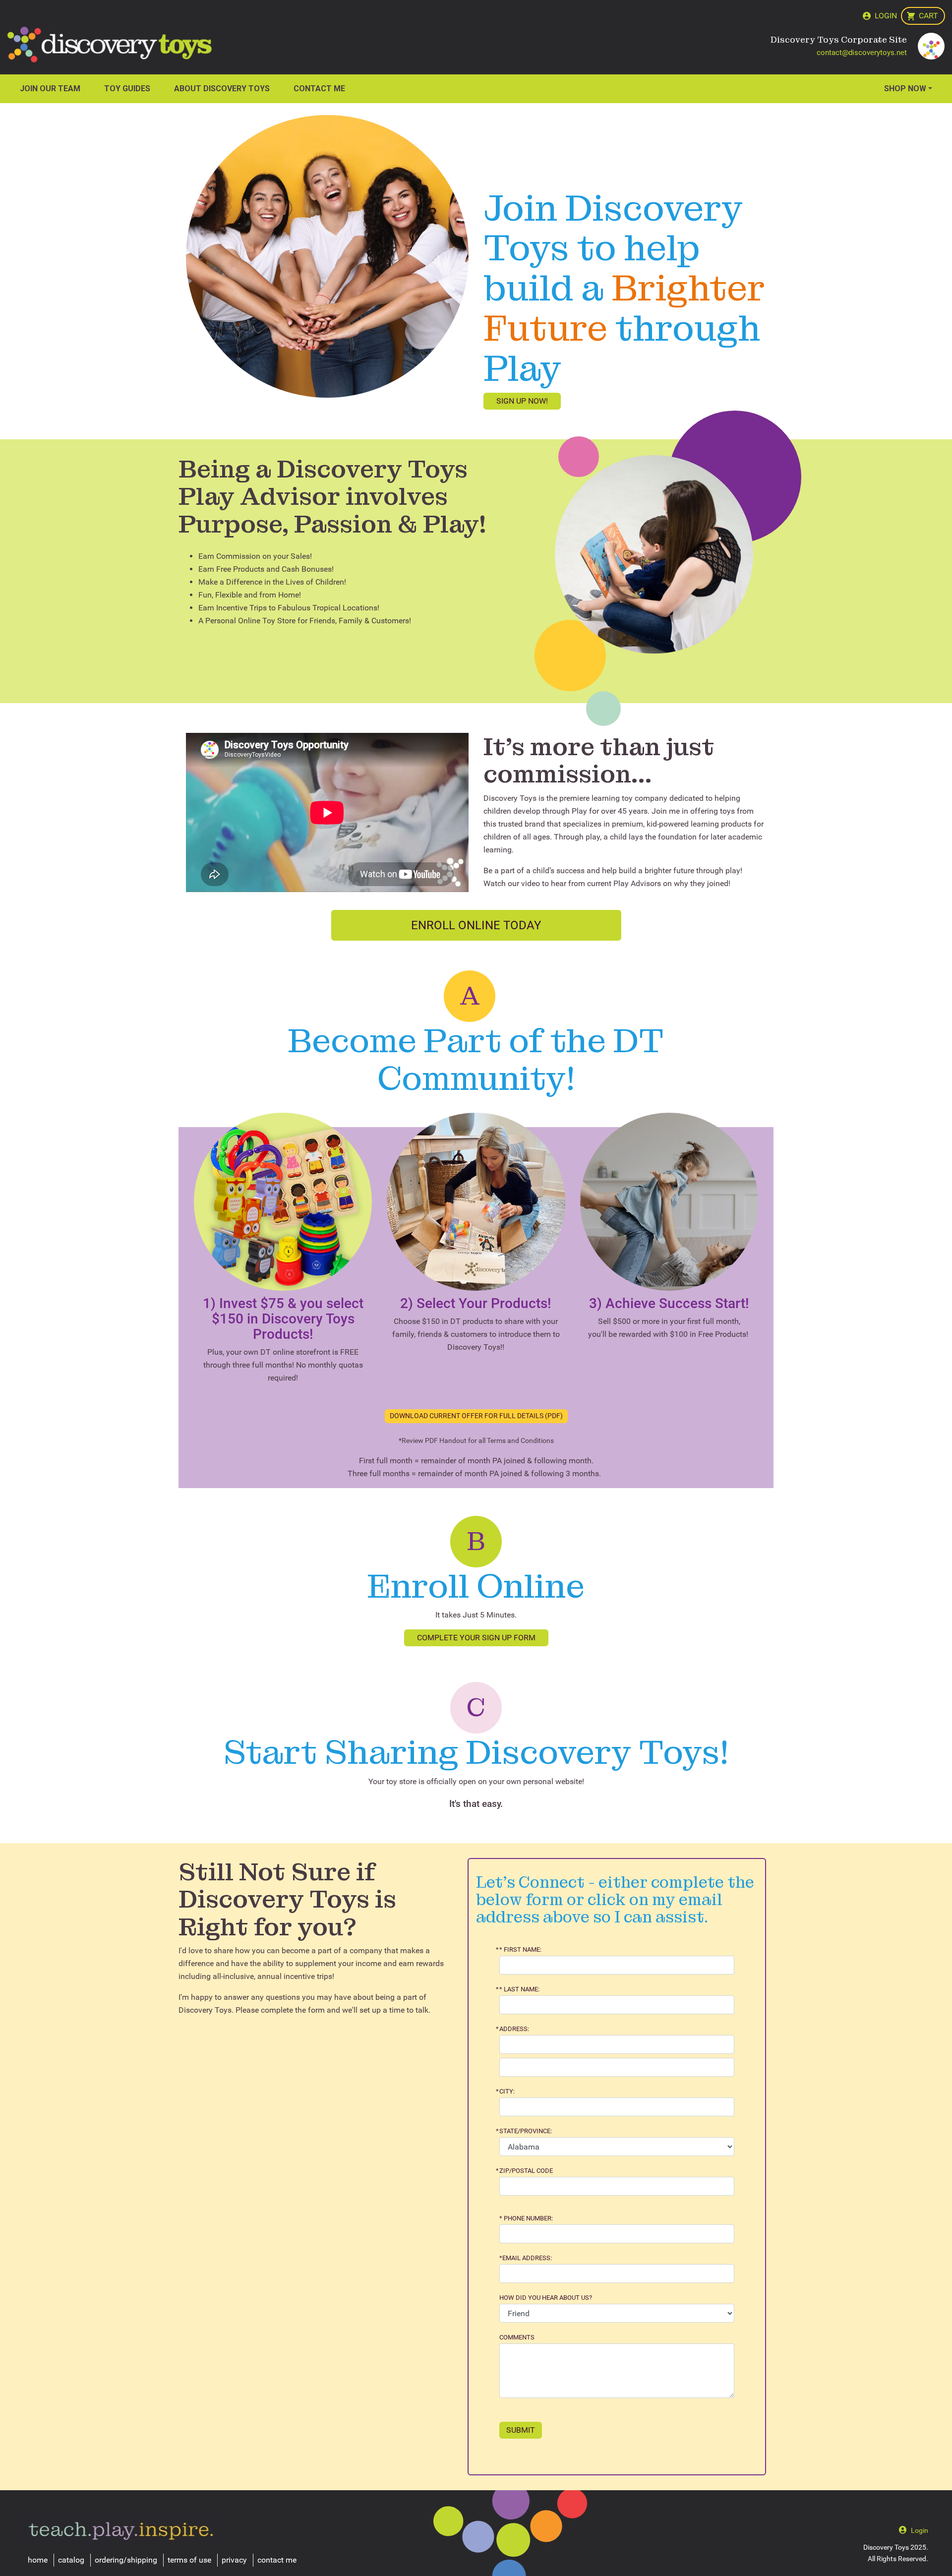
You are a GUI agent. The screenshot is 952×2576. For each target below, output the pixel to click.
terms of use (189, 2560)
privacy (234, 2560)
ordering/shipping (126, 2560)
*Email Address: (526, 2258)
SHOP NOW (905, 89)
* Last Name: (519, 1989)
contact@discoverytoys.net (862, 53)
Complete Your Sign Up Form (476, 1638)
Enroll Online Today (476, 925)
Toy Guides (127, 89)
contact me (277, 2560)
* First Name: (520, 1950)
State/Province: (526, 2131)
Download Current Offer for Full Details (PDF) (476, 1416)
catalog (71, 2560)
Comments (517, 2337)
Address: (514, 2029)
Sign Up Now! (522, 401)
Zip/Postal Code (526, 2171)
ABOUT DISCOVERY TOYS (222, 89)
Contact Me (319, 89)
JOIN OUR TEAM (50, 89)
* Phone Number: (526, 2218)
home (38, 2560)
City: (507, 2092)
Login (886, 16)
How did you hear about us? (546, 2298)
